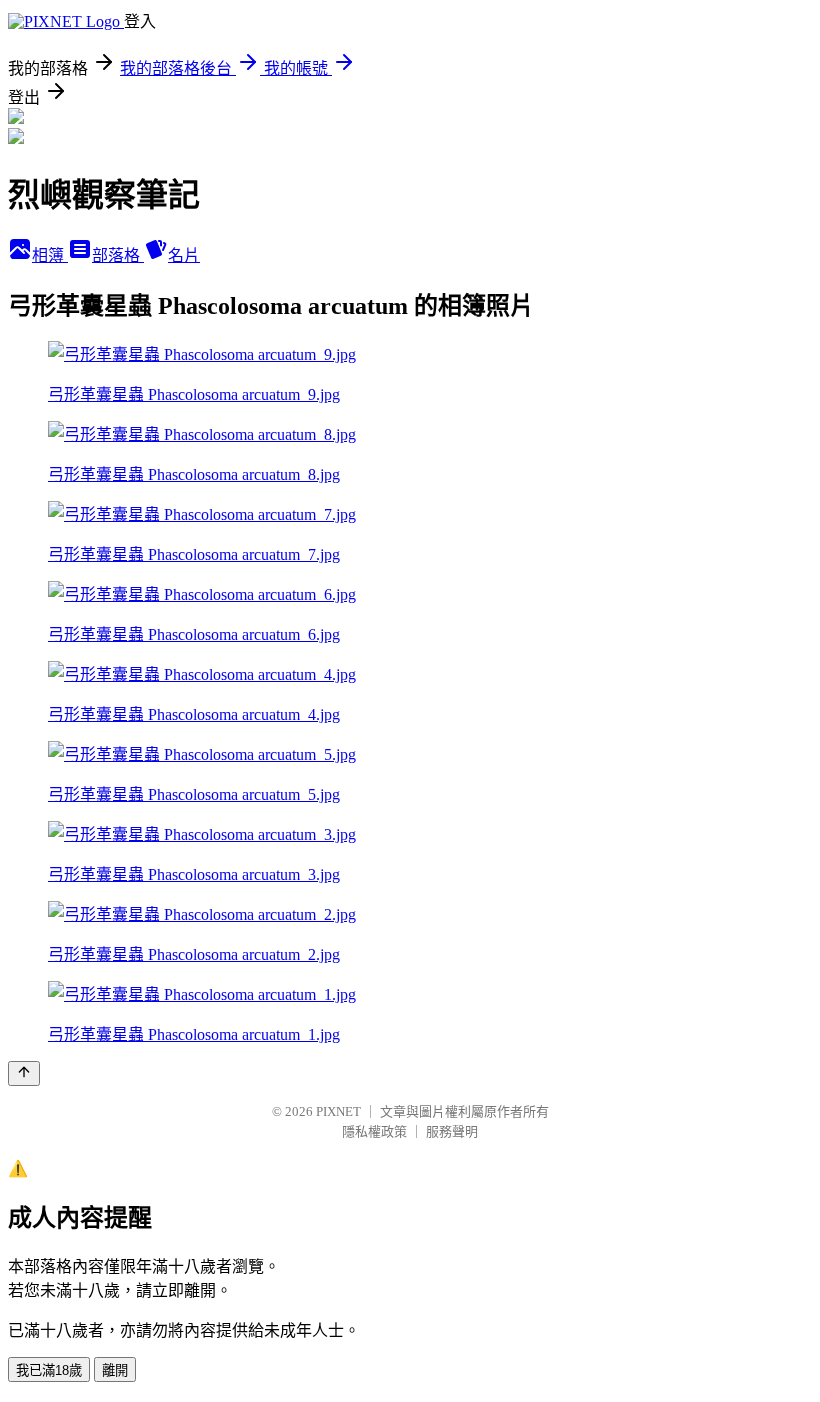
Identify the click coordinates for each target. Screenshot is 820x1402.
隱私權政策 (374, 1131)
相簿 (50, 255)
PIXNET (338, 1111)
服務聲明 (452, 1131)
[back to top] (24, 1073)
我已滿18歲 (49, 1370)
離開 (115, 1370)
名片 (184, 255)
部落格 (118, 255)
